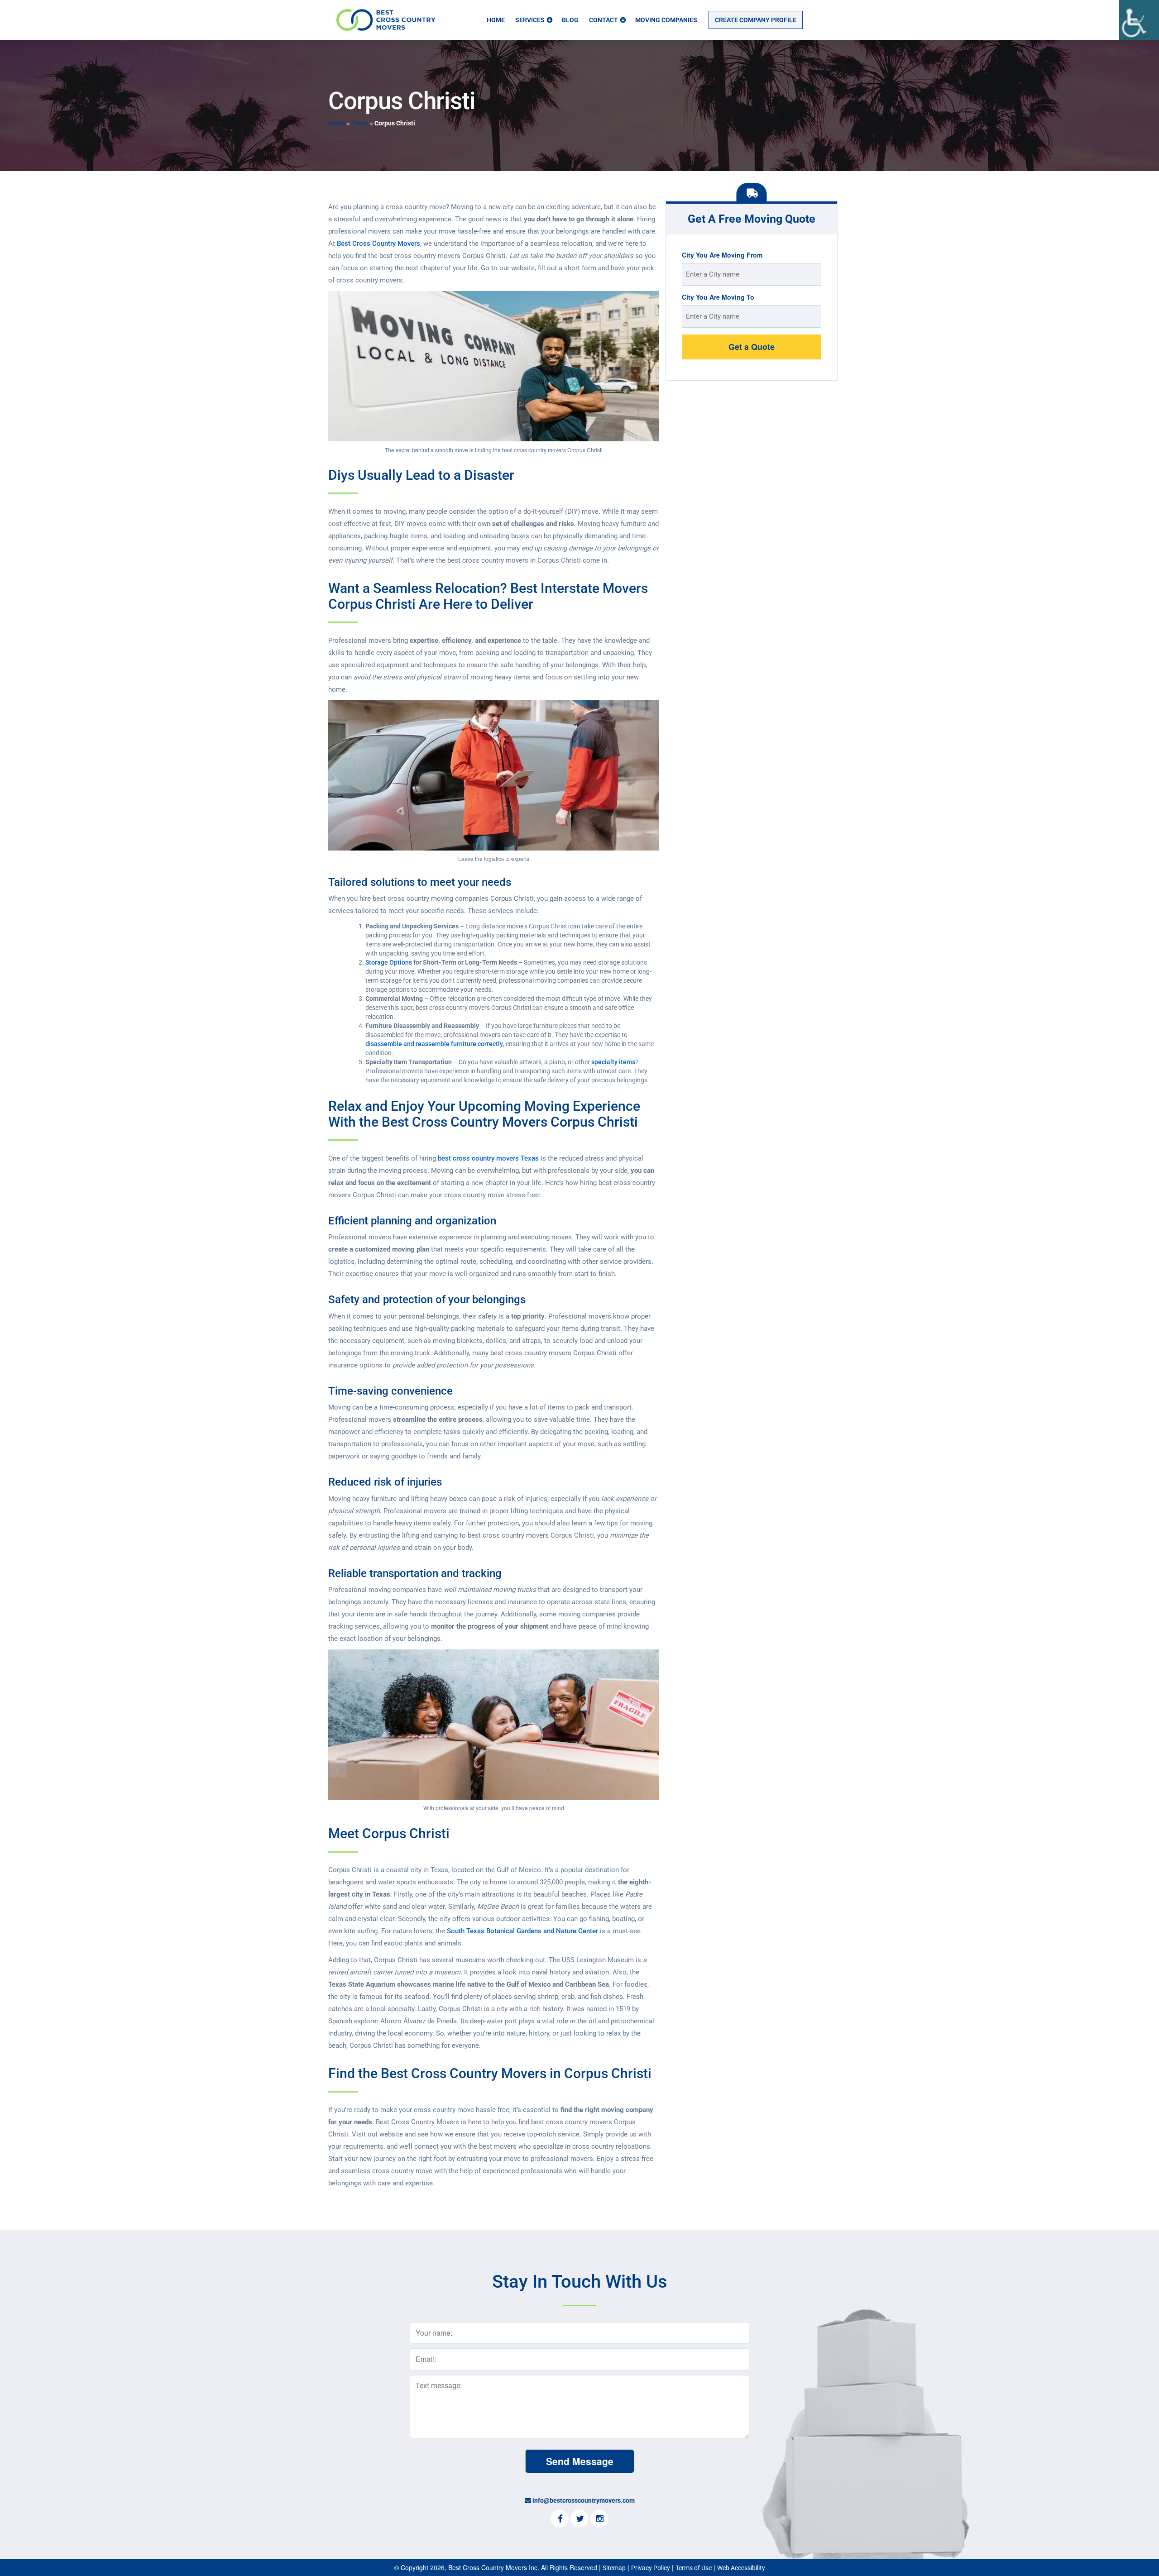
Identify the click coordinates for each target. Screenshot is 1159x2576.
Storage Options (389, 962)
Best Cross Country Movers (378, 244)
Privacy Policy (651, 2568)
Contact (603, 20)
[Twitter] (579, 2519)
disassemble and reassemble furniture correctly (434, 1044)
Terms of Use (694, 2568)
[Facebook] (560, 2519)
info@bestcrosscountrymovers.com (584, 2500)
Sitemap (614, 2568)
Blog (570, 20)
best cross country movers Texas (488, 1158)
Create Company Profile (756, 20)
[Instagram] (599, 2519)
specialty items (613, 1062)
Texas (360, 123)
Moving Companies (666, 20)
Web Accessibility (741, 2568)
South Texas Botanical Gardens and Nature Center (522, 1931)
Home (496, 20)
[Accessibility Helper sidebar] (1139, 20)
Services (530, 20)
